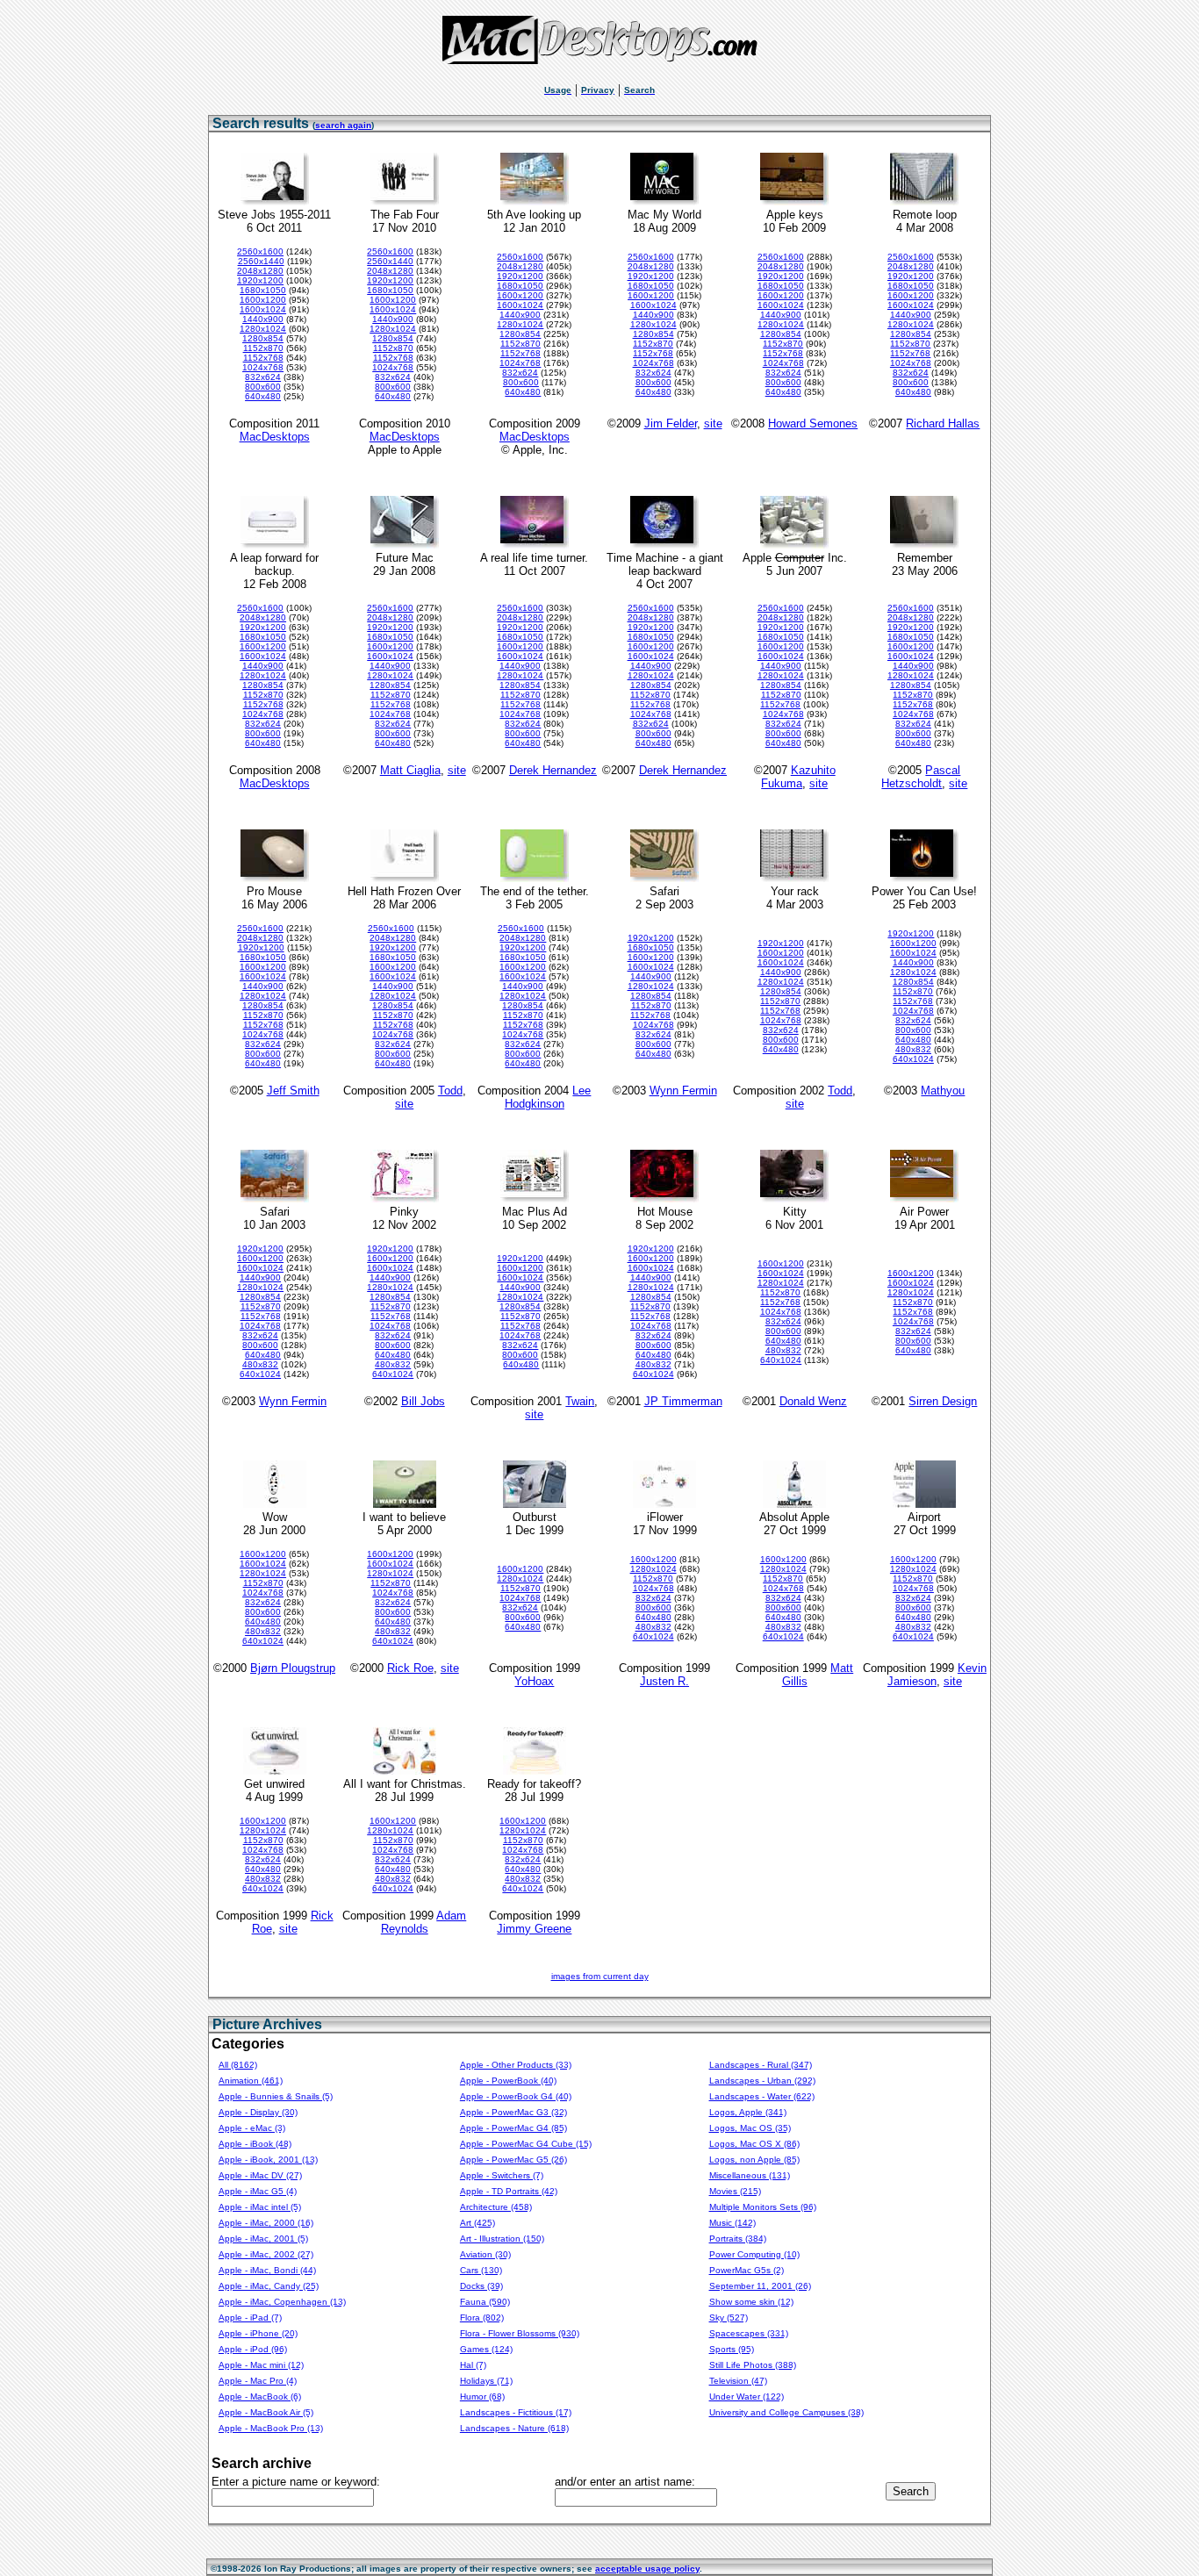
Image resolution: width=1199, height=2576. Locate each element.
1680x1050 (263, 290)
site (713, 423)
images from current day (600, 1976)
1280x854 (263, 338)
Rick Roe (410, 1668)
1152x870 (263, 348)
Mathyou (943, 1091)
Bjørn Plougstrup (293, 1668)
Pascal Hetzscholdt (921, 777)
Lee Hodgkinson (548, 1097)
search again (343, 125)
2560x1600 (260, 251)
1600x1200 (263, 300)
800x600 (263, 387)
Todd (450, 1091)
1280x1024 (263, 329)
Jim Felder (671, 423)
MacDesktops (275, 437)
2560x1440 (261, 261)
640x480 (263, 396)
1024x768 (263, 367)
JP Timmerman (683, 1401)
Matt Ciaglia (410, 770)
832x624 (263, 377)
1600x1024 (263, 309)
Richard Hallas (943, 423)
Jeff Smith (293, 1091)
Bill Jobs (423, 1401)
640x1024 (913, 1059)
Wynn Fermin (683, 1091)
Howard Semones (813, 423)
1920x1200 (260, 280)
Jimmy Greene (534, 1929)
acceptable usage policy (647, 2569)
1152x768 (263, 358)
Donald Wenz (813, 1401)
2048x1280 (260, 271)
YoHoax (534, 1681)
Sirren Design (943, 1401)
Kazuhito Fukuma (798, 777)
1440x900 (263, 319)
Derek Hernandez (553, 770)
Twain (580, 1401)
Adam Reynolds (424, 1922)
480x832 (913, 1049)
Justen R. (664, 1681)
